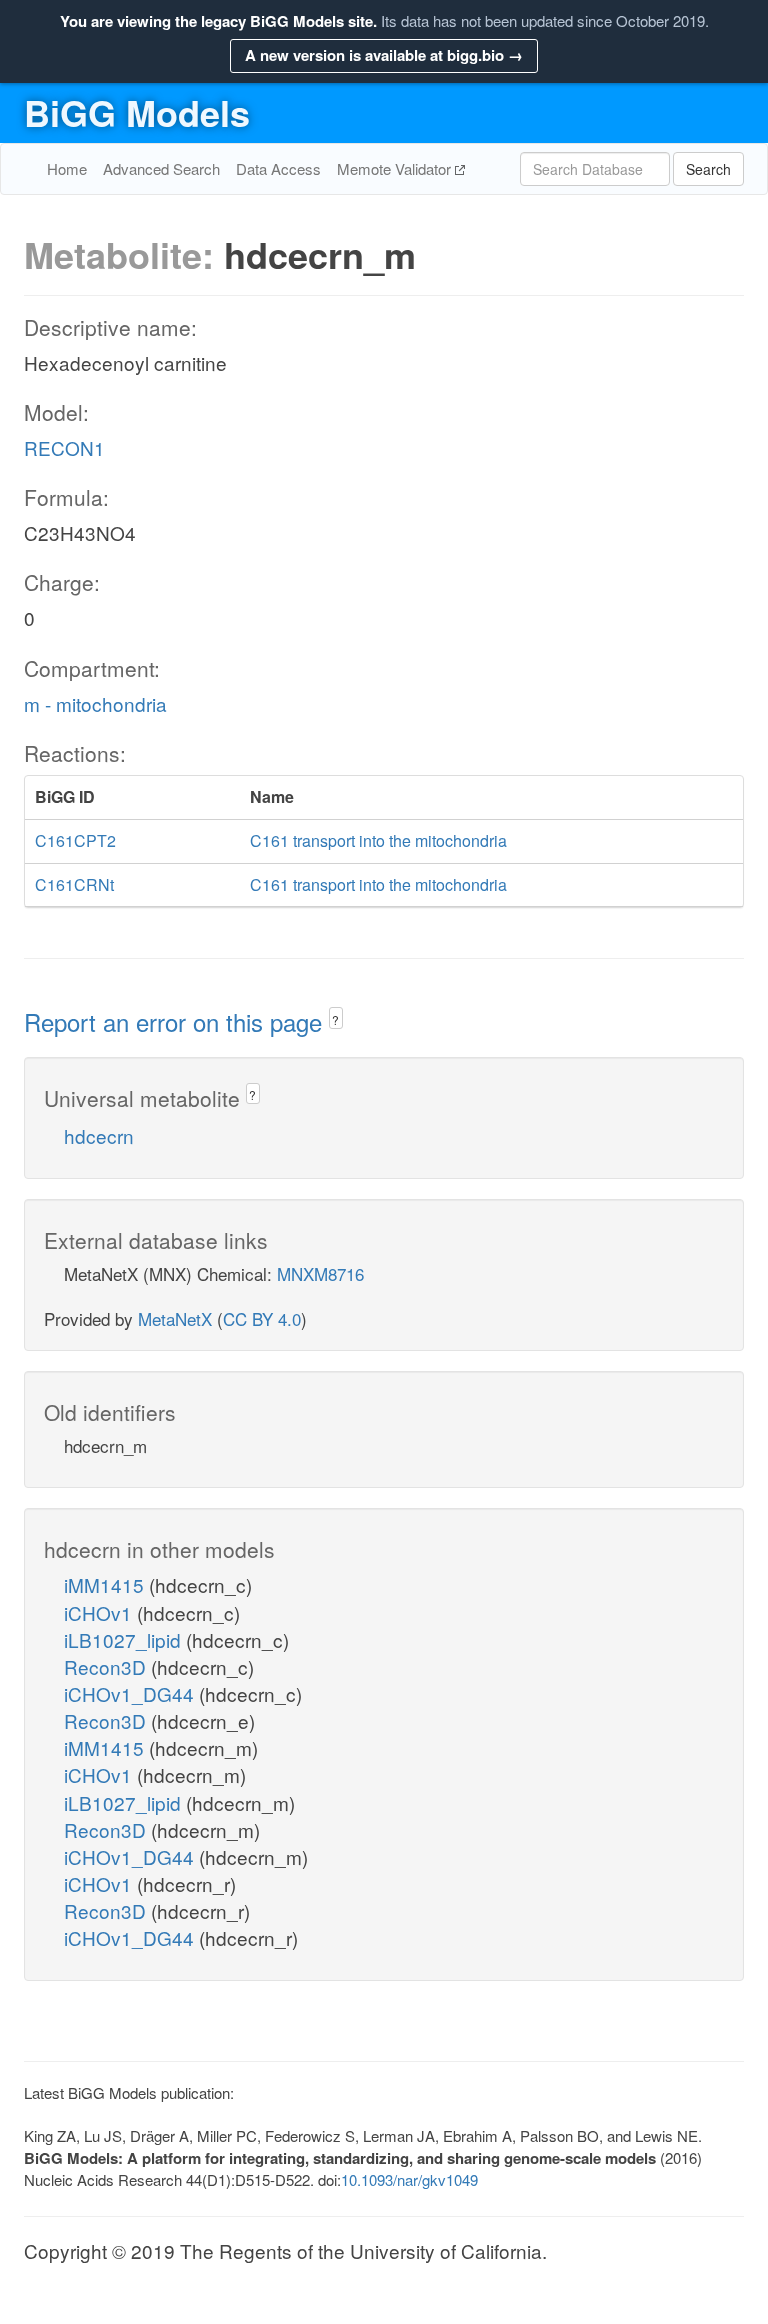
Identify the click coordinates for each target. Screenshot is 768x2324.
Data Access (278, 168)
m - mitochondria (95, 703)
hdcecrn (99, 1135)
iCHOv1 (100, 1612)
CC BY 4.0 (262, 1318)
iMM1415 (106, 1584)
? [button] (335, 1019)
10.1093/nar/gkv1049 (409, 2179)
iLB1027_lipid (125, 1639)
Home (67, 168)
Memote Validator (396, 168)
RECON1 (64, 447)
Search (708, 169)
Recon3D (107, 1666)
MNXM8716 (320, 1273)
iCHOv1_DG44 (131, 1693)
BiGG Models (137, 112)
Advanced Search (161, 168)
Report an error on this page (176, 1021)
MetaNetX (175, 1318)
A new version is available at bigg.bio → (384, 55)
